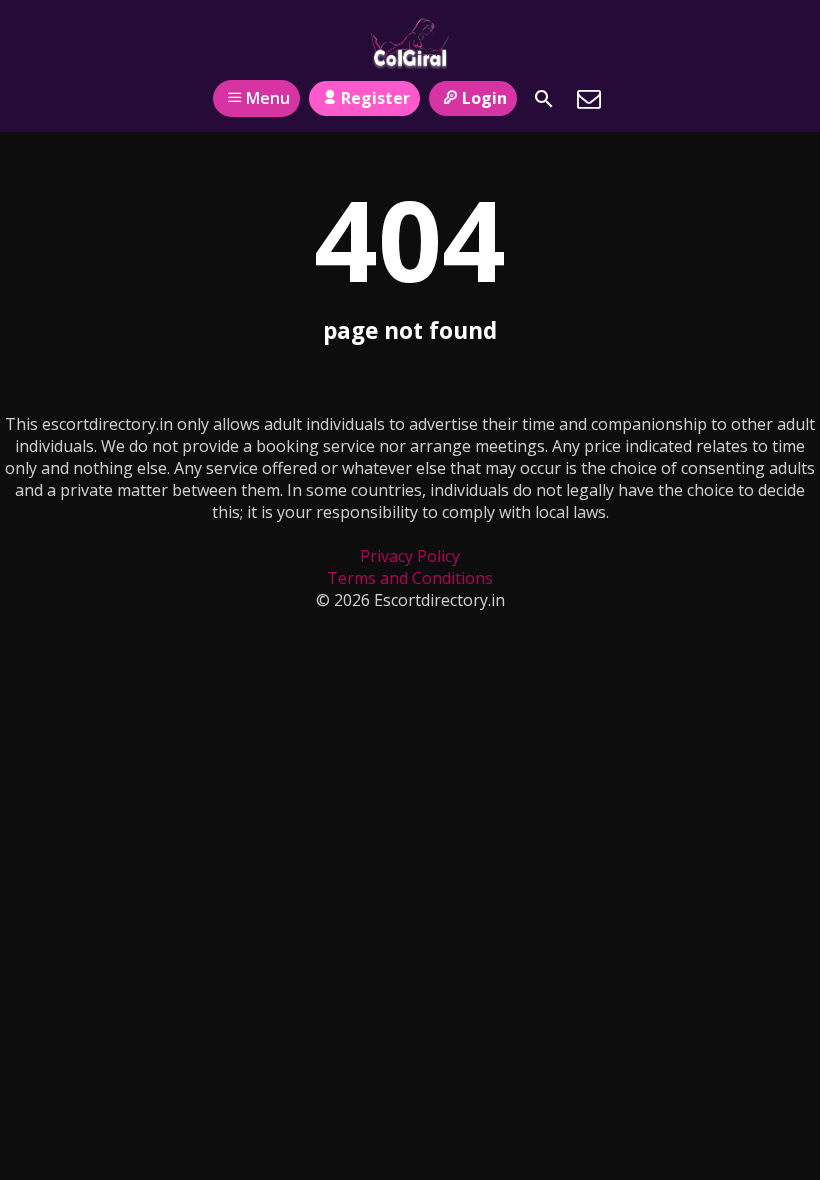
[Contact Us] (589, 99)
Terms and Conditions (410, 578)
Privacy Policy (410, 556)
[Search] (544, 99)
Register (375, 98)
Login (484, 98)
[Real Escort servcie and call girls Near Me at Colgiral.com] (409, 43)
